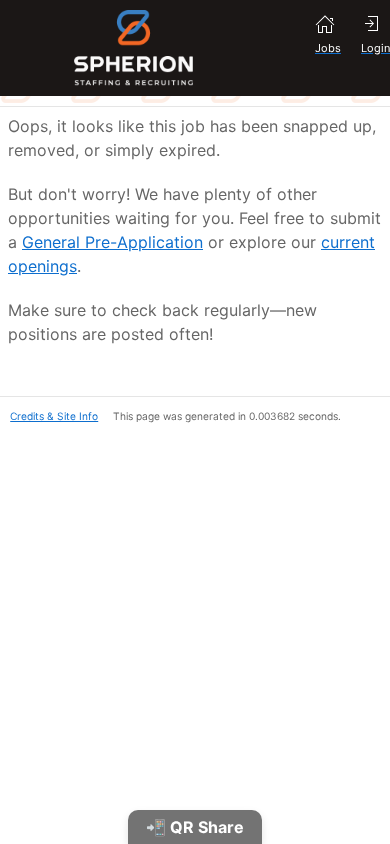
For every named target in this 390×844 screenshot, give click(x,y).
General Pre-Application (112, 242)
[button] (49, 414)
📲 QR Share (195, 827)
